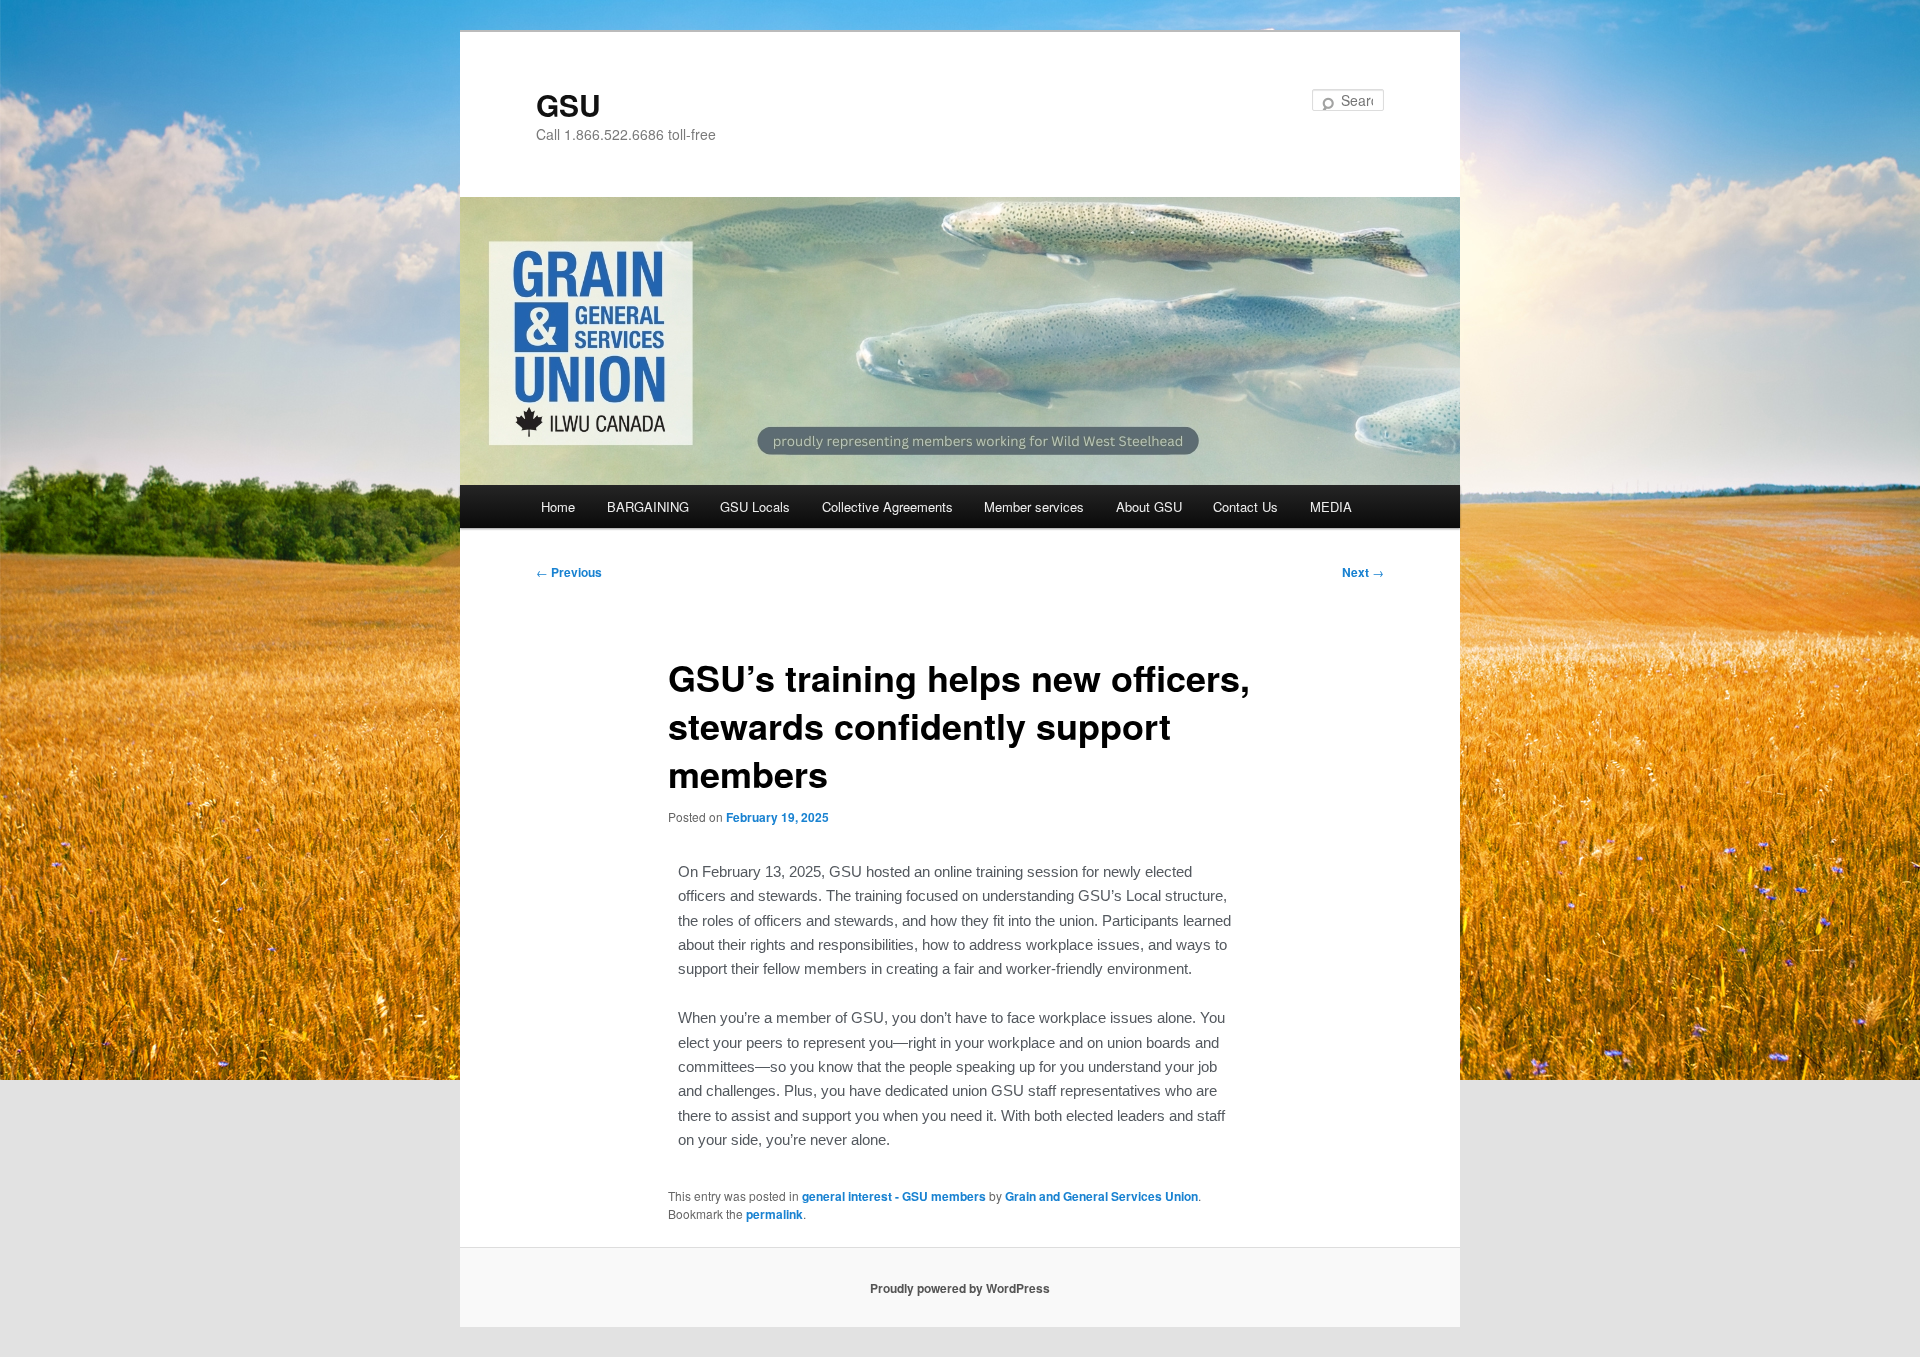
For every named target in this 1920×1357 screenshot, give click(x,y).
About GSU (1149, 506)
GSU (568, 104)
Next (1363, 572)
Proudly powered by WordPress (960, 1288)
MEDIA (1331, 506)
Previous (569, 572)
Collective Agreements (887, 506)
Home (558, 506)
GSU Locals (755, 506)
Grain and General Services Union (1101, 1196)
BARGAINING (648, 506)
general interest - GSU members (894, 1196)
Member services (1034, 506)
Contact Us (1245, 506)
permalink (774, 1214)
